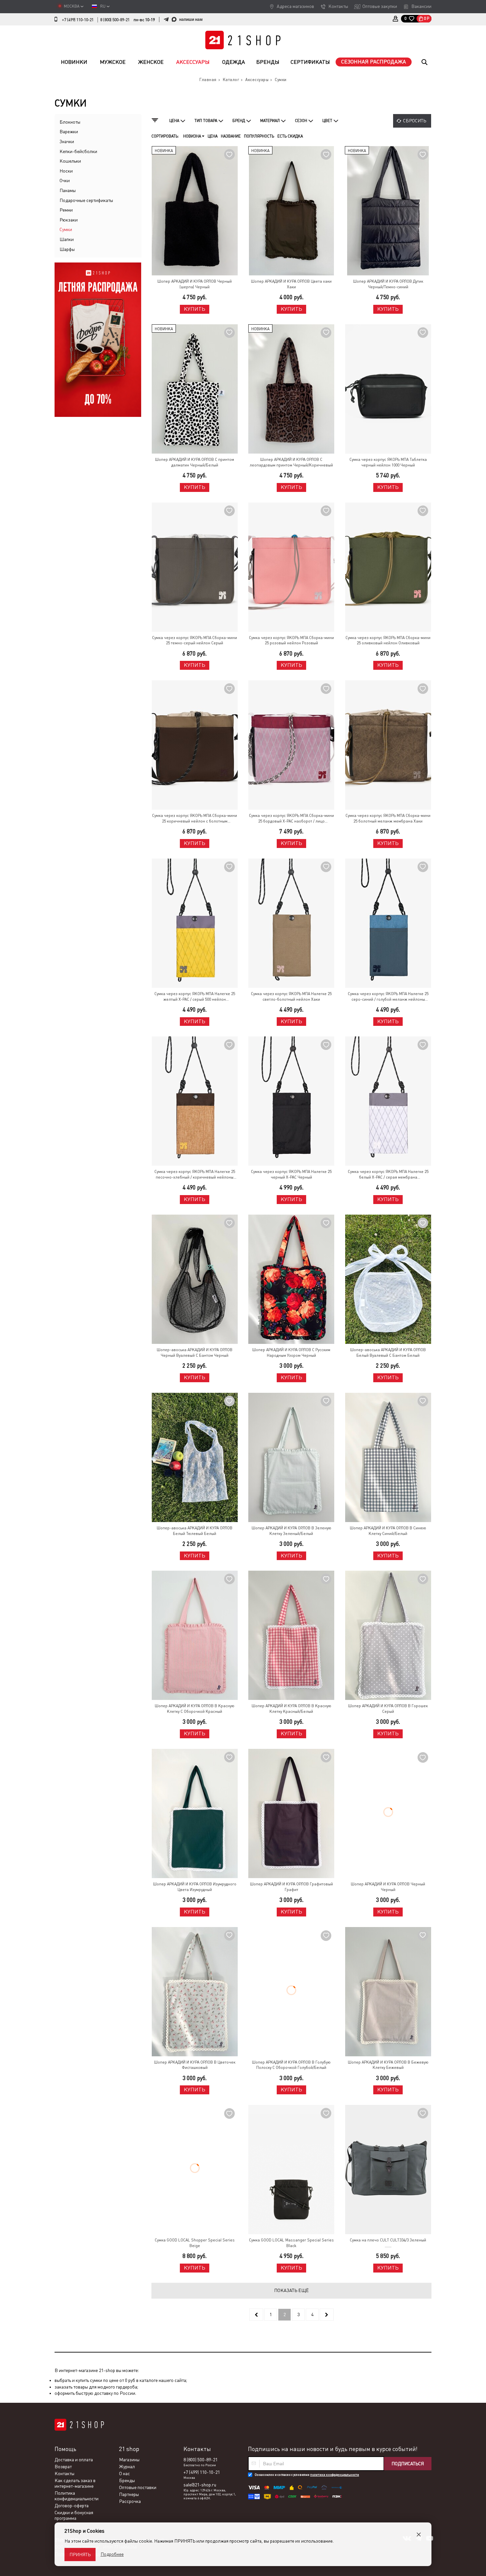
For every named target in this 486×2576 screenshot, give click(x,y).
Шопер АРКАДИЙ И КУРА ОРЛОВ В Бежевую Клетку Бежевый (388, 2065)
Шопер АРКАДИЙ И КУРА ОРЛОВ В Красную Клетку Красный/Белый (291, 1709)
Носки (66, 171)
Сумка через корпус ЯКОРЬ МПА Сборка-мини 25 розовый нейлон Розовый (291, 641)
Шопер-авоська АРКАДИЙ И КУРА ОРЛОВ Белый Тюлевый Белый (195, 1531)
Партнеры (129, 2494)
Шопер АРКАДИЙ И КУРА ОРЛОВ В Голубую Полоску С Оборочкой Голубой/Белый (291, 2065)
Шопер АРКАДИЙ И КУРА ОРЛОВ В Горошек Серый (388, 1709)
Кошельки (70, 161)
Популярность (259, 136)
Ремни (66, 210)
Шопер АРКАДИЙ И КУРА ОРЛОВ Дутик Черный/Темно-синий (388, 284)
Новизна (193, 136)
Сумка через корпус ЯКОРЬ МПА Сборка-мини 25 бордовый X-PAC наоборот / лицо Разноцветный (291, 819)
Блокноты (70, 122)
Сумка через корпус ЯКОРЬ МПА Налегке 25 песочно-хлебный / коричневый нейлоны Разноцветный (195, 1175)
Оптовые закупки (380, 6)
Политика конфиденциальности (77, 2496)
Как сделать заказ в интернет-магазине (75, 2483)
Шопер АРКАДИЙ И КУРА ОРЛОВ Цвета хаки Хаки (291, 284)
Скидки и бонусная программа (74, 2515)
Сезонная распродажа (374, 62)
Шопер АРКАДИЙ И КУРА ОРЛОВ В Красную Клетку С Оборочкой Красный (195, 1709)
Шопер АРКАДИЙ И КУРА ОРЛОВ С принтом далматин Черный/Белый (195, 462)
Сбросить (415, 121)
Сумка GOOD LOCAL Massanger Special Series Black (291, 2243)
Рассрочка (130, 2501)
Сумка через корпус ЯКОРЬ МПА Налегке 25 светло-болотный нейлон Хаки (291, 997)
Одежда (234, 62)
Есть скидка (290, 136)
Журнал (127, 2467)
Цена (213, 136)
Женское (151, 62)
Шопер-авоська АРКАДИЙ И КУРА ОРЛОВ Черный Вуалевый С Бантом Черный (195, 1353)
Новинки (74, 62)
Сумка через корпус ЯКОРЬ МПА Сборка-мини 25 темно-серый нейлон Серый (195, 641)
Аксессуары (193, 62)
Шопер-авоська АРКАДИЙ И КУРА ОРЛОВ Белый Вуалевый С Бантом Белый (388, 1353)
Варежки (69, 132)
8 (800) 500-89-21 (115, 20)
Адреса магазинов (295, 6)
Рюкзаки (69, 220)
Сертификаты (310, 62)
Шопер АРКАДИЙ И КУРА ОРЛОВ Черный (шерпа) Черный (195, 284)
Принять (80, 2555)
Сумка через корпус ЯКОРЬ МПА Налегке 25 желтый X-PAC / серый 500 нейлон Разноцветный (195, 997)
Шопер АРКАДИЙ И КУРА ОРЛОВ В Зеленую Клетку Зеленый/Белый (291, 1531)
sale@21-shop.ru (200, 2485)
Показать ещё (291, 2290)
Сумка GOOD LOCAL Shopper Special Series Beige (195, 2243)
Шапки (67, 239)
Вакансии (421, 6)
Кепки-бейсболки (78, 151)
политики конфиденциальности (335, 2475)
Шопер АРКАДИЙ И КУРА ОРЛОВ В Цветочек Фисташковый (195, 2065)
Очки (65, 181)
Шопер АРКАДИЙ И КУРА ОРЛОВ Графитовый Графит (291, 1887)
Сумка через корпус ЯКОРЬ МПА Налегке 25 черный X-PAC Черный (291, 1174)
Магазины (129, 2460)
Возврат (63, 2467)
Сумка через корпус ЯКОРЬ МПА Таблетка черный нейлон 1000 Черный (388, 462)
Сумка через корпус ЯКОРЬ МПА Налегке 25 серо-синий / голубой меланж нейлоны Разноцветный (388, 997)
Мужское (113, 62)
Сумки (66, 229)
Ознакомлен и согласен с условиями (307, 2475)
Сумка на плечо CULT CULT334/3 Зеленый (388, 2240)
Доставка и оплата (74, 2460)
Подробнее (112, 2554)
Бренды (268, 62)
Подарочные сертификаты (86, 200)
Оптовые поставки (138, 2487)
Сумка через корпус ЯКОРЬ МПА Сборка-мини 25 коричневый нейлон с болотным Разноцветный (195, 819)
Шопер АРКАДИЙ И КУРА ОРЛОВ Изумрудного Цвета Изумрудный (195, 1887)
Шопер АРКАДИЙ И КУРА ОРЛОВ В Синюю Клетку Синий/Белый (388, 1531)
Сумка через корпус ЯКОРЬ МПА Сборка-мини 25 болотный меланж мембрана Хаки (388, 818)
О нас (124, 2474)
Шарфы (67, 249)
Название (231, 136)
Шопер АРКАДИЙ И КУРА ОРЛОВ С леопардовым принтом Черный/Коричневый (291, 462)
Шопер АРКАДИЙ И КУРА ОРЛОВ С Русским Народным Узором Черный (291, 1353)
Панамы (68, 190)
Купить (195, 309)
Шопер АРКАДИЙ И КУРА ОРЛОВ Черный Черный (388, 1887)
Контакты (338, 6)
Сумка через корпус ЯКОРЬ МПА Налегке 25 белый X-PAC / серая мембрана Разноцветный (388, 1175)
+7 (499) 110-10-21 (78, 20)
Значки (67, 141)
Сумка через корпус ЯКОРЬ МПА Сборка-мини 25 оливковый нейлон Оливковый (388, 641)
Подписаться (408, 2464)
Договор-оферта (72, 2506)
